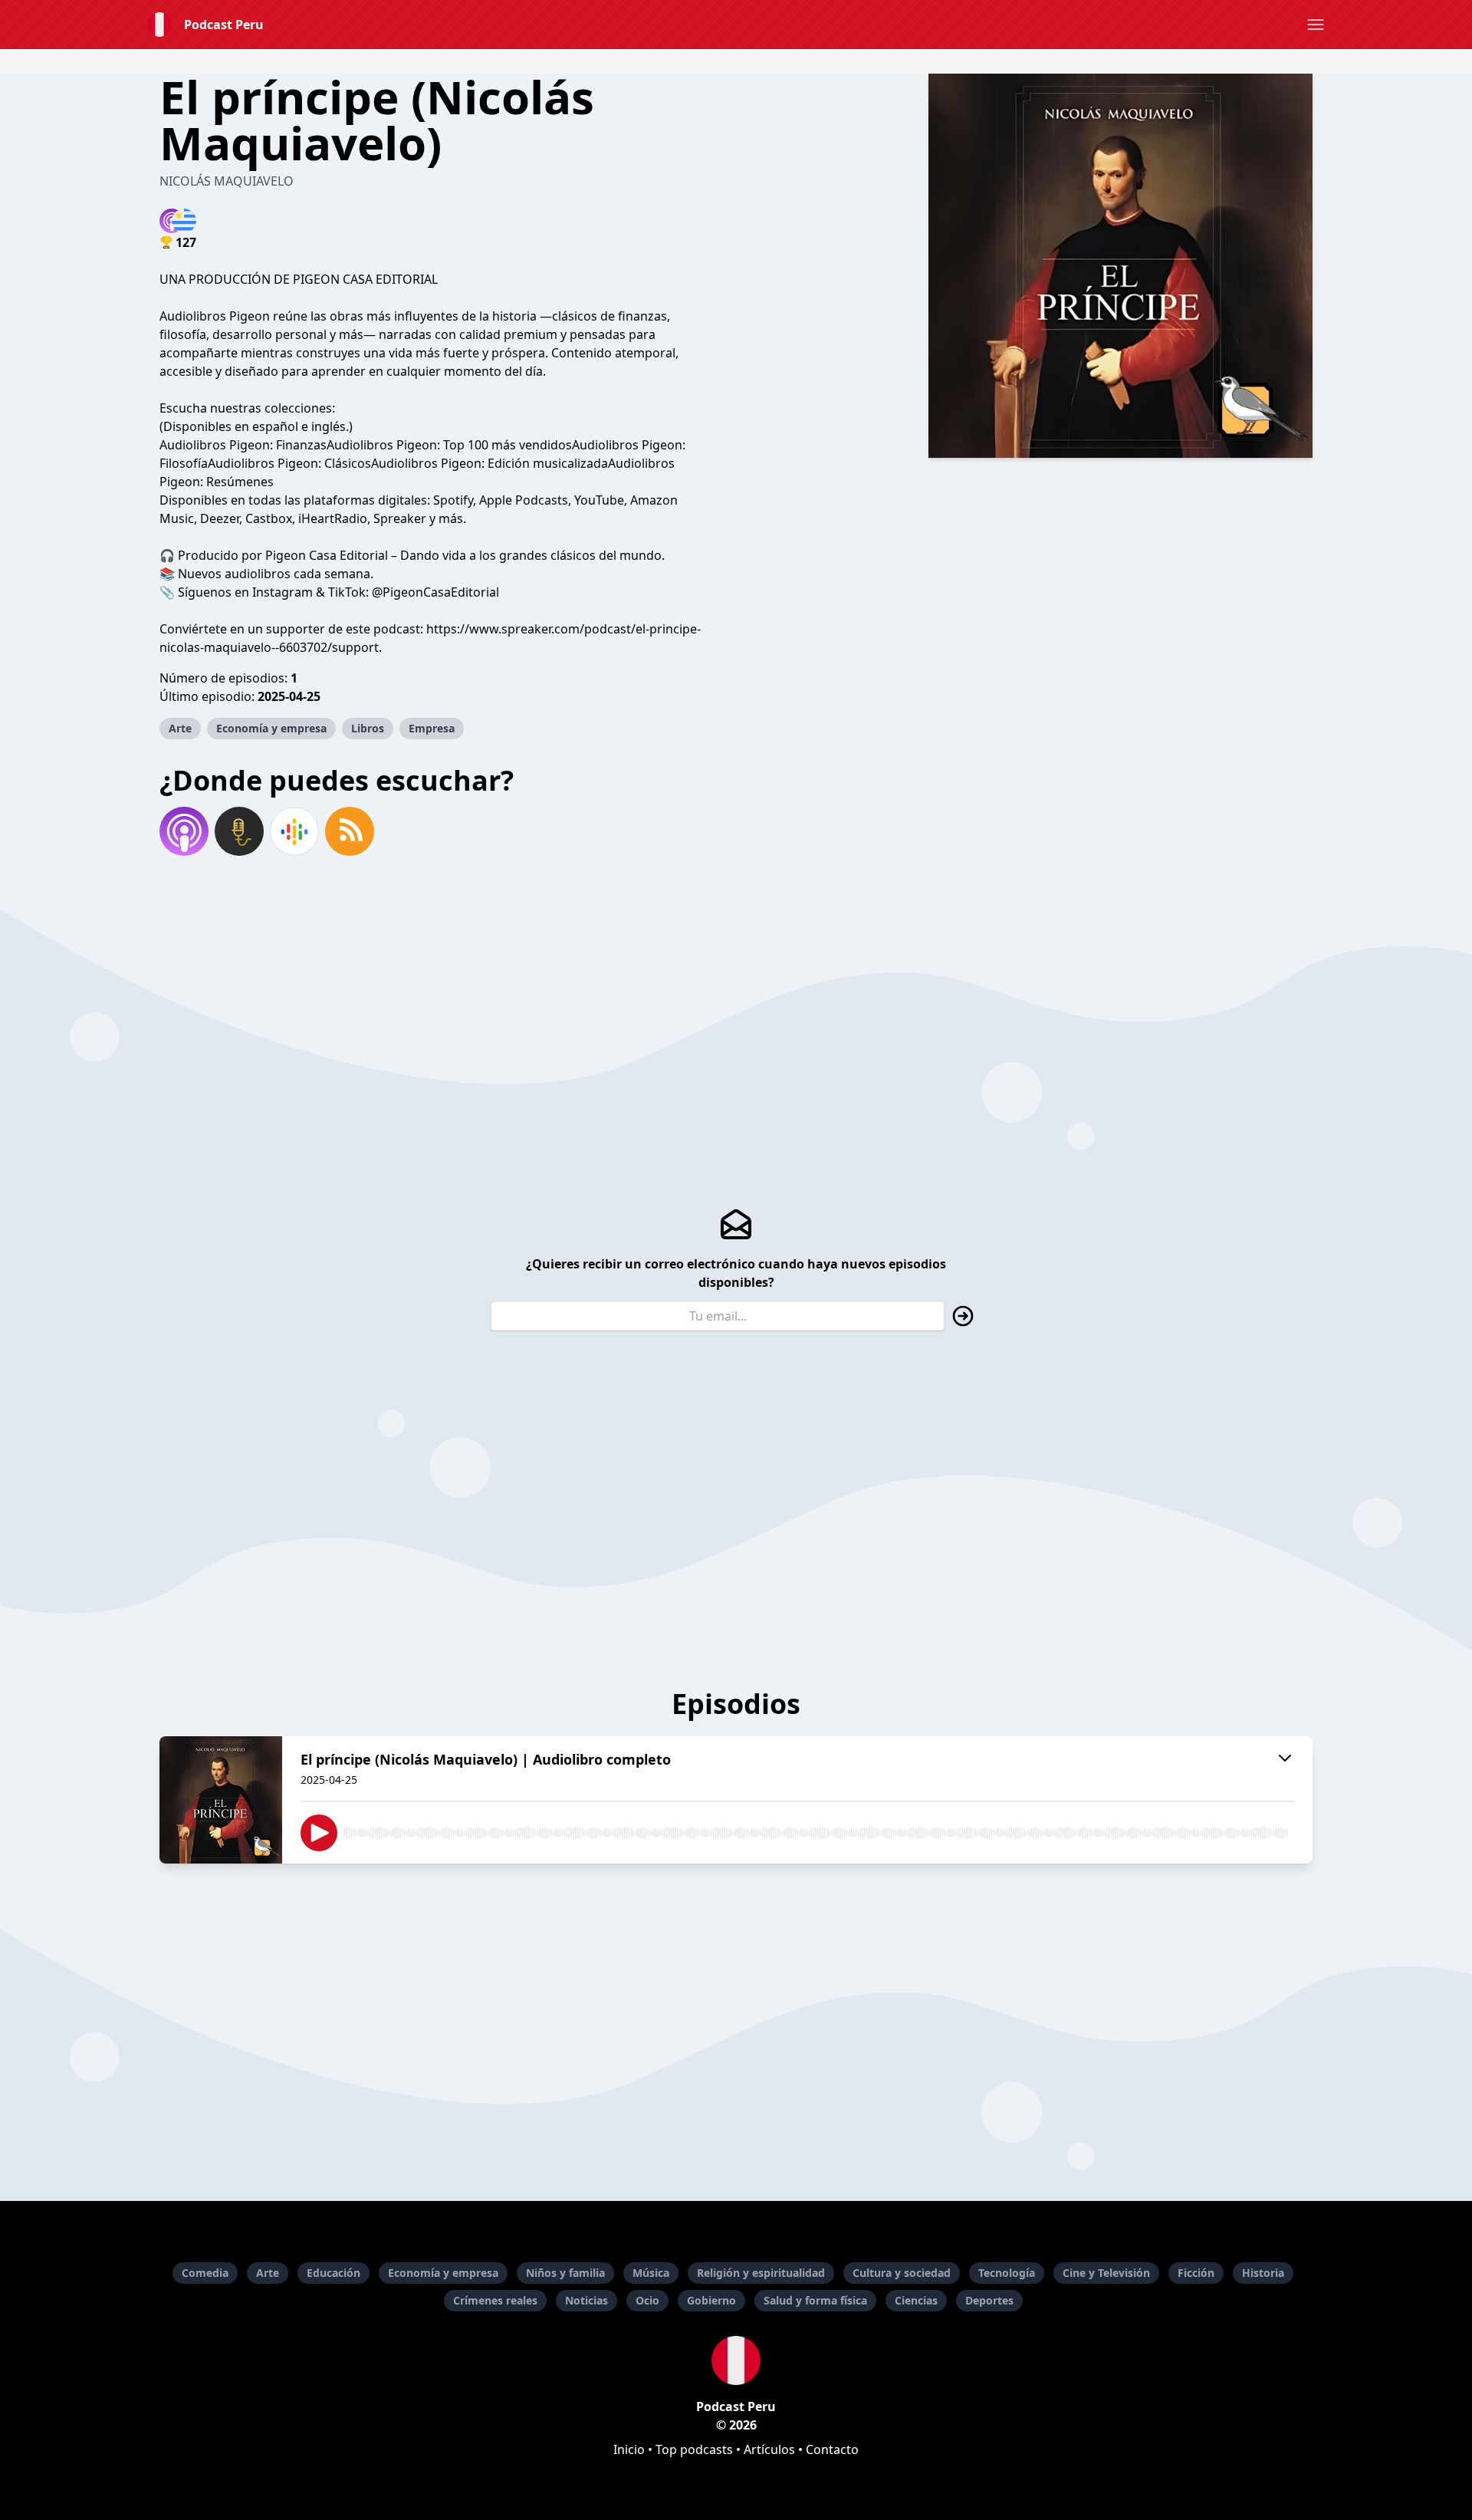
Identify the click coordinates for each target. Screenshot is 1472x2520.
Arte (180, 728)
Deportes (989, 2300)
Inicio (629, 2449)
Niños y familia (565, 2273)
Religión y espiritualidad (761, 2273)
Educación (333, 2273)
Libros (368, 728)
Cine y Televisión (1106, 2273)
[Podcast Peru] (736, 2360)
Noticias (586, 2300)
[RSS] (350, 831)
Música (651, 2273)
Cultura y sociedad (902, 2273)
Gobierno (711, 2300)
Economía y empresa (271, 728)
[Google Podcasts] (294, 831)
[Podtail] (239, 831)
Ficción (1196, 2273)
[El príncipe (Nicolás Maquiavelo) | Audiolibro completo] (221, 1800)
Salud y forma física (815, 2300)
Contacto (832, 2449)
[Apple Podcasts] (184, 831)
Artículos (769, 2449)
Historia (1263, 2273)
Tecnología (1007, 2273)
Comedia (205, 2273)
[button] (1316, 25)
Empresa (432, 728)
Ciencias (916, 2300)
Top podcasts (694, 2449)
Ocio (647, 2300)
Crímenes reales (495, 2300)
